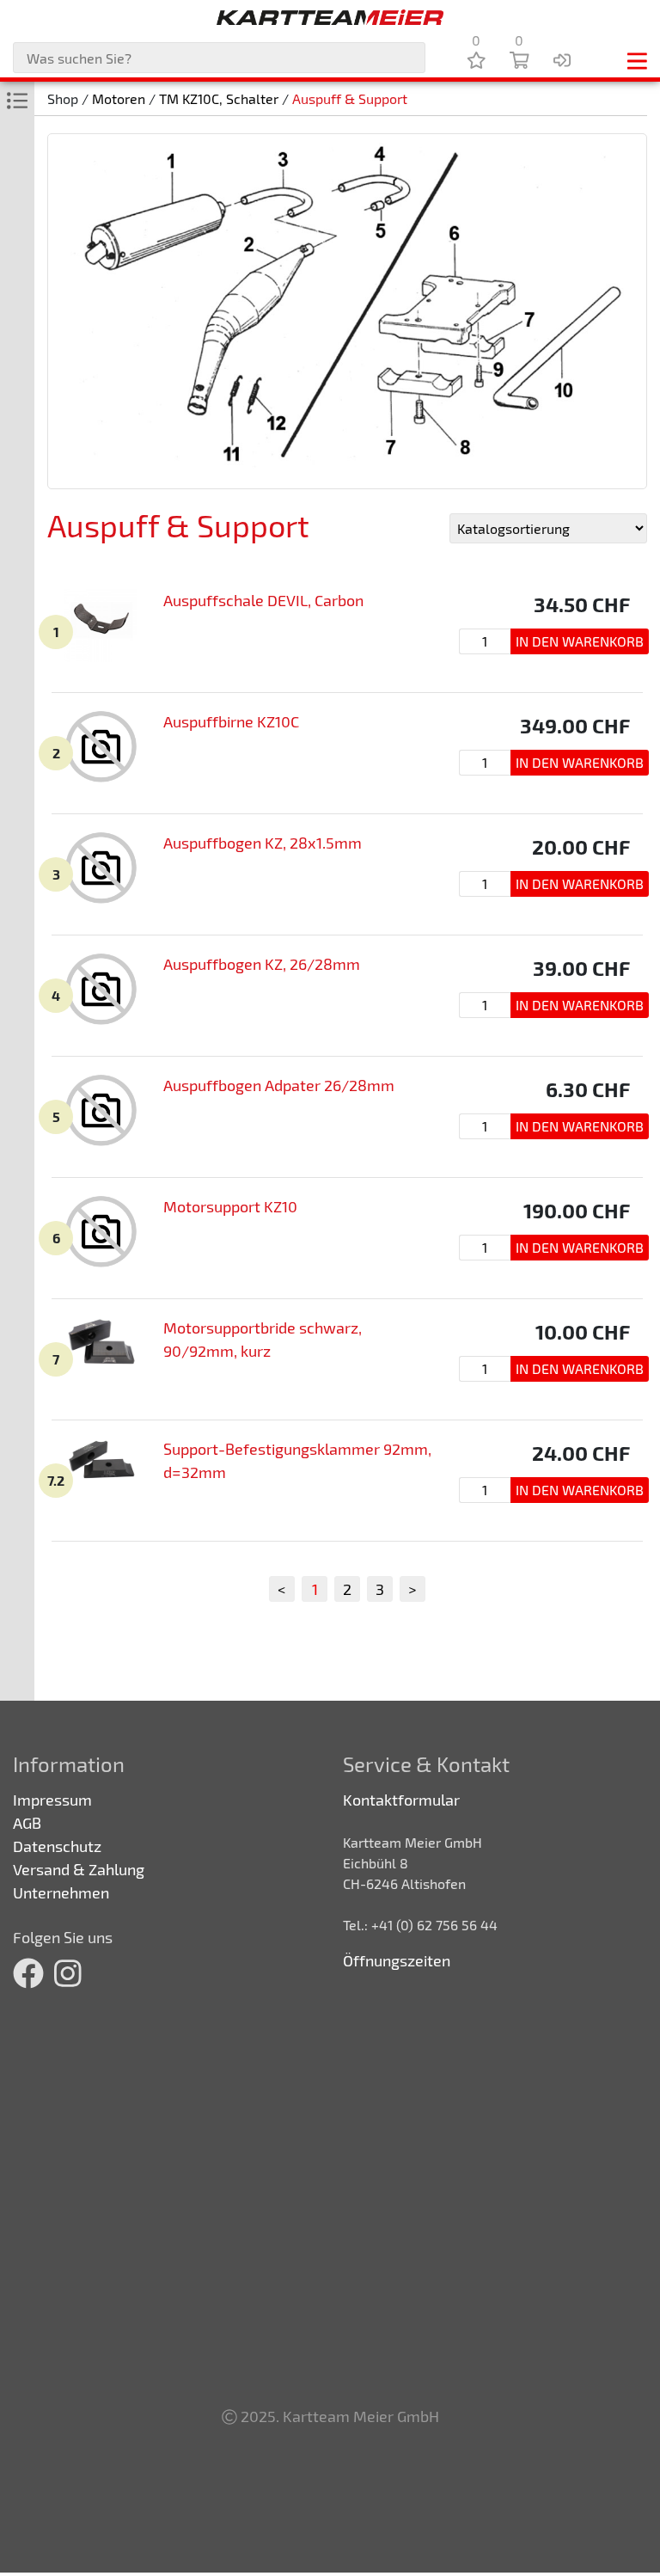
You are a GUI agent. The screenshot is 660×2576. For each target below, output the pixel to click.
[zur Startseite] (330, 17)
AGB (27, 1823)
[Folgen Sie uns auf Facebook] (28, 1972)
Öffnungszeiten (397, 1960)
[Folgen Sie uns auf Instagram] (68, 1972)
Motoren (119, 98)
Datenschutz (57, 1846)
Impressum (52, 1800)
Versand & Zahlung (79, 1869)
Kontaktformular (401, 1800)
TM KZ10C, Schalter (219, 98)
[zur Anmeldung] (562, 59)
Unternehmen (61, 1892)
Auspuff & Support (350, 98)
